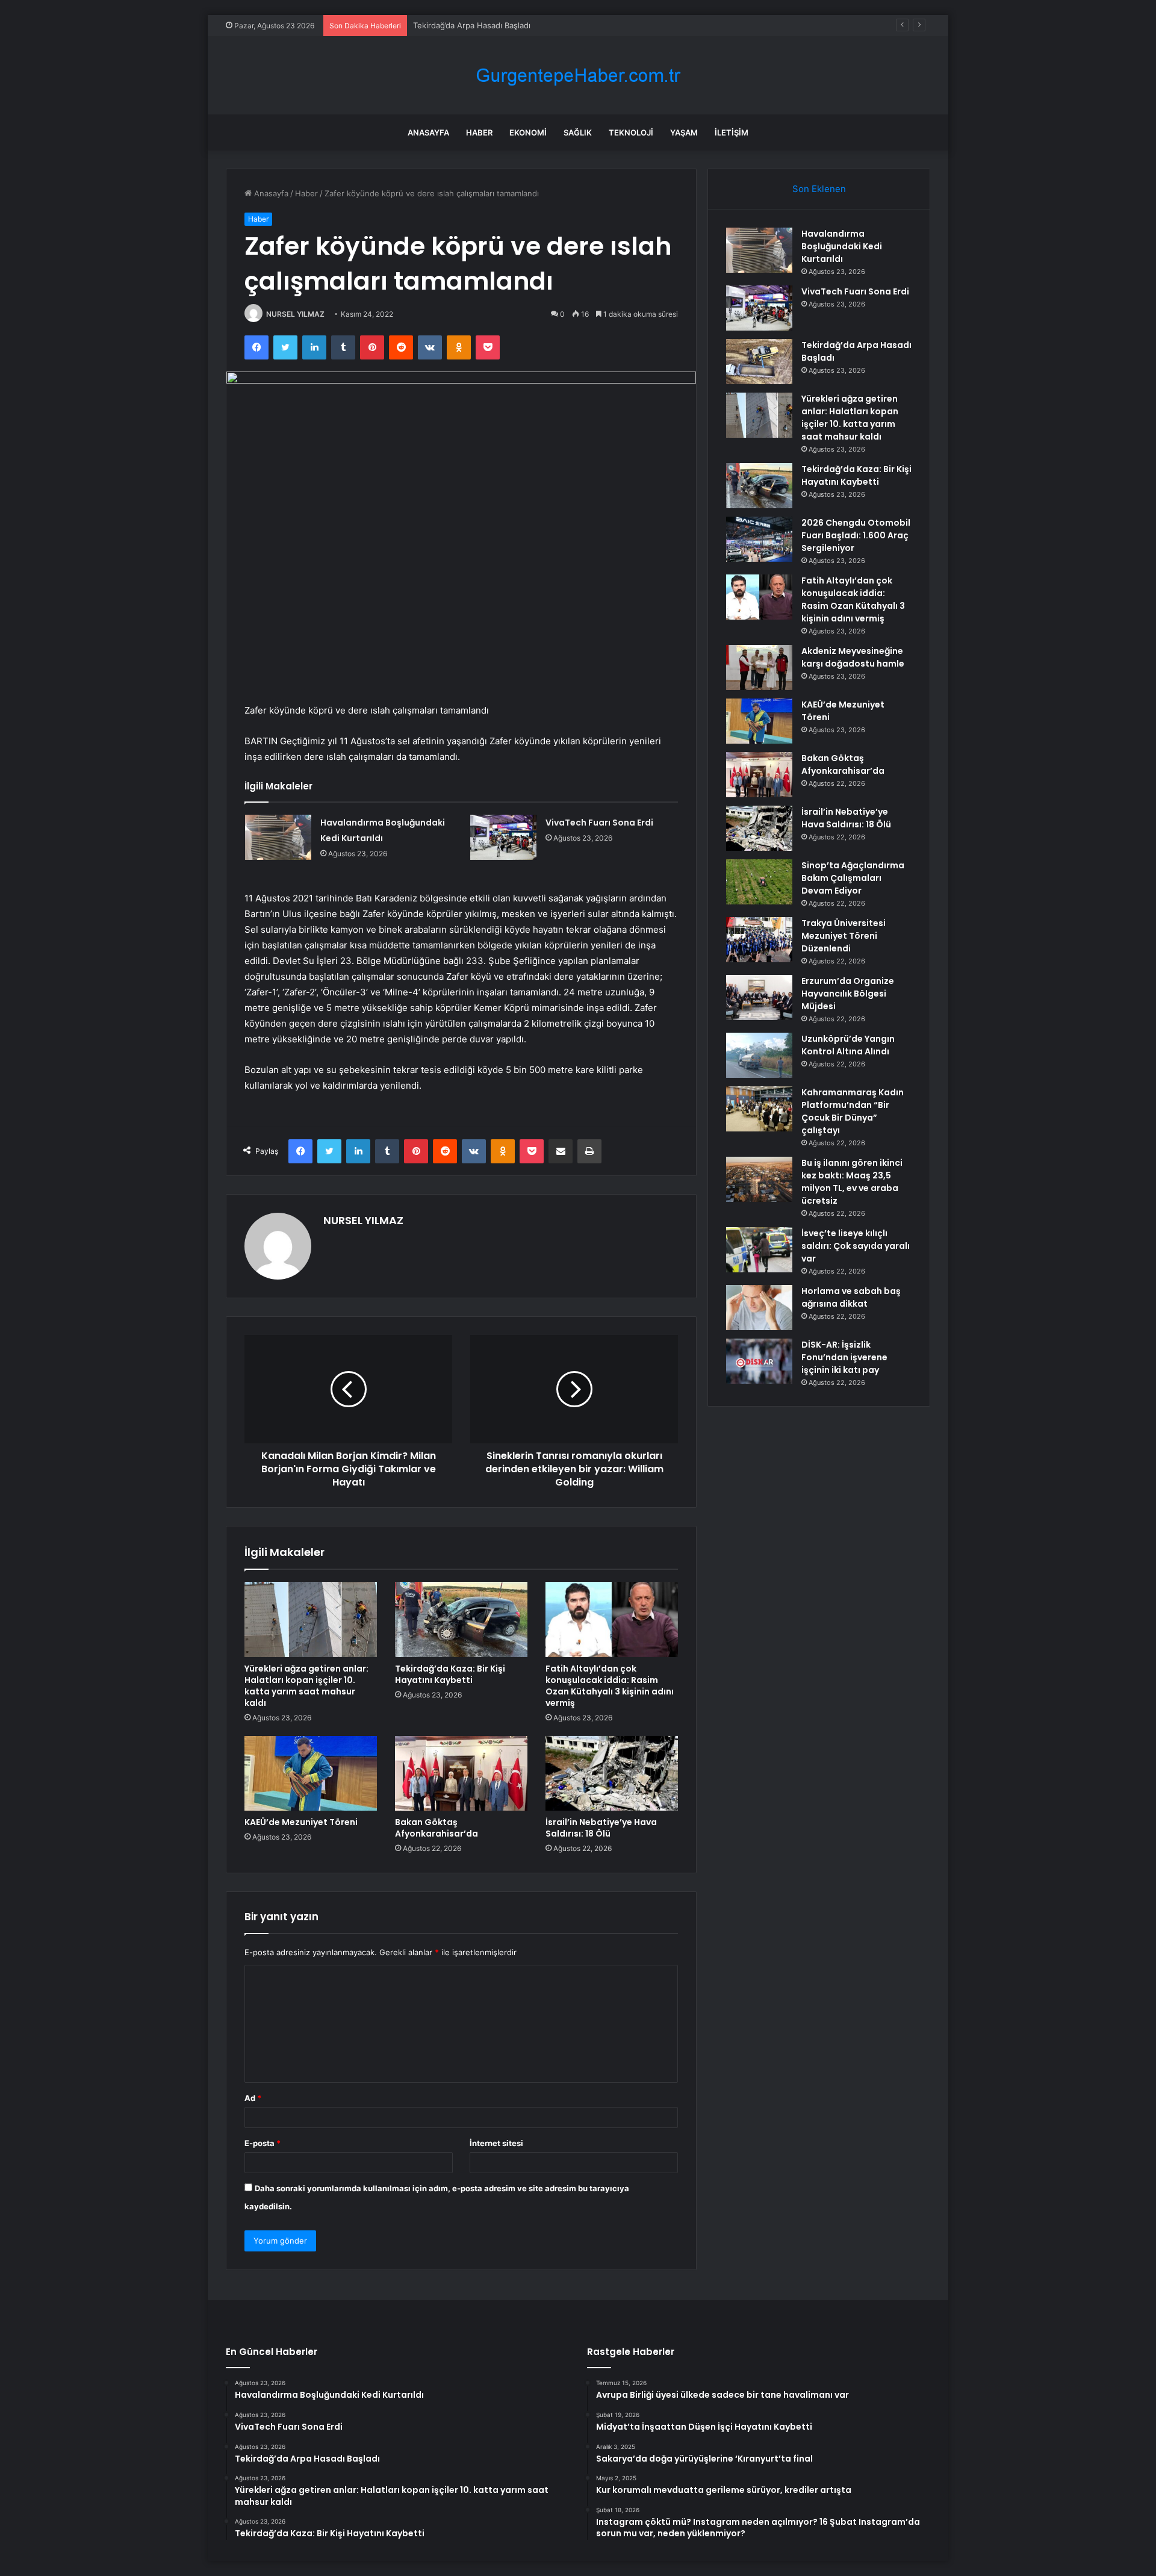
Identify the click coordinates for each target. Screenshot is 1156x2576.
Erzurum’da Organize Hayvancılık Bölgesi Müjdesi (848, 994)
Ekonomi (528, 132)
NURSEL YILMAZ (295, 314)
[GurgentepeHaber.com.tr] (578, 76)
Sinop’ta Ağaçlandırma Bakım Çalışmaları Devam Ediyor (853, 878)
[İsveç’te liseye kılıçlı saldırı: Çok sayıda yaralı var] (759, 1250)
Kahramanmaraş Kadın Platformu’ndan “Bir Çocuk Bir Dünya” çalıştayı (853, 1111)
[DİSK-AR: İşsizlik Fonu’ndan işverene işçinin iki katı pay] (759, 1361)
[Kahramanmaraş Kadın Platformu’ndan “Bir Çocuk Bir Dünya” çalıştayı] (759, 1109)
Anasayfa (428, 132)
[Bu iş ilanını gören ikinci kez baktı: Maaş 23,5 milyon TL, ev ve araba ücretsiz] (759, 1179)
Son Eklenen (819, 189)
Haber (479, 132)
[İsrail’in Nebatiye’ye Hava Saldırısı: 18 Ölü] (612, 1773)
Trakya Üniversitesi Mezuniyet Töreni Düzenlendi (844, 936)
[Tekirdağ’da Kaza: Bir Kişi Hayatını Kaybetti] (461, 1619)
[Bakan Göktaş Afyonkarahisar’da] (461, 1773)
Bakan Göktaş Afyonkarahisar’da (437, 1828)
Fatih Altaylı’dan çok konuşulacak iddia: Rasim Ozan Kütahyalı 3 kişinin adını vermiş (610, 1686)
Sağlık (578, 132)
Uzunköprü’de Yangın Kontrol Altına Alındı (848, 1045)
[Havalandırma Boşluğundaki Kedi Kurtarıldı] (278, 837)
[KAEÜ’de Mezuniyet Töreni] (311, 1773)
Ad (253, 2098)
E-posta (263, 2143)
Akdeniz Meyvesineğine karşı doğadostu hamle (853, 657)
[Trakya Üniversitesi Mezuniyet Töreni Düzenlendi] (759, 940)
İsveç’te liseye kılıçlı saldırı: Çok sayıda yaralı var (856, 1246)
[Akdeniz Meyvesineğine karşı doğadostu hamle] (759, 667)
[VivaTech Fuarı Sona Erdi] (503, 837)
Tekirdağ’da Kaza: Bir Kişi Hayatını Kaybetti (450, 1674)
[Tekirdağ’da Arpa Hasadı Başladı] (759, 362)
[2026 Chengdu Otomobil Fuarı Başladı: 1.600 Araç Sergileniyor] (759, 539)
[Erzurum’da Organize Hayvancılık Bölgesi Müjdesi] (759, 997)
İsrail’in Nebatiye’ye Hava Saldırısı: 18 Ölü (601, 1828)
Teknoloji (631, 132)
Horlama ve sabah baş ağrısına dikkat (851, 1297)
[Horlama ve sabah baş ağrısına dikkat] (759, 1308)
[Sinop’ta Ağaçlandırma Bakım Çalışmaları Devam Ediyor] (759, 882)
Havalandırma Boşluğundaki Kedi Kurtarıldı (842, 246)
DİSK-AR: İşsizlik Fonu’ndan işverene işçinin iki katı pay (844, 1357)
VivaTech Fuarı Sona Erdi (599, 823)
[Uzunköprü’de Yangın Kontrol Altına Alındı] (759, 1055)
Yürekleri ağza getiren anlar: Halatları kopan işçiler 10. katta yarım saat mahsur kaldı (306, 1686)
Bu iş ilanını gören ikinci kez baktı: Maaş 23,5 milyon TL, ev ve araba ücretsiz (852, 1182)
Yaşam (684, 132)
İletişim (732, 132)
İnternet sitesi (496, 2143)
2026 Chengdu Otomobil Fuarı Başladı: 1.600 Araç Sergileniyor (856, 535)
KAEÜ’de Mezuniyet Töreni (301, 1822)
